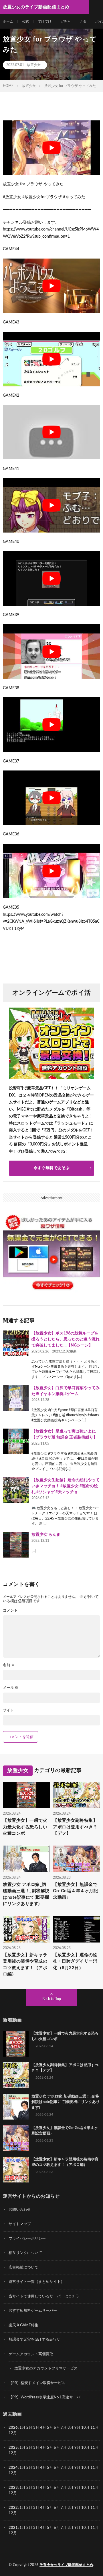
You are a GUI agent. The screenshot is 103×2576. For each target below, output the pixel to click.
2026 (13, 2428)
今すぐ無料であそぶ (51, 1168)
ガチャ (66, 21)
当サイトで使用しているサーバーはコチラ (44, 2296)
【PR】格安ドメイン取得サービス (37, 2383)
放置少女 (34, 65)
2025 (13, 2448)
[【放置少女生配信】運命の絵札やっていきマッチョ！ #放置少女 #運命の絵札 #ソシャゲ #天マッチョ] (16, 1490)
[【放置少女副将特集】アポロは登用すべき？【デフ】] (16, 2075)
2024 (13, 2468)
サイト (8, 1710)
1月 (22, 2428)
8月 (71, 2428)
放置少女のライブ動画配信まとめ (66, 2565)
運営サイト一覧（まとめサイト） (36, 2282)
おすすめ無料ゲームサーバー (33, 2311)
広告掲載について (23, 2268)
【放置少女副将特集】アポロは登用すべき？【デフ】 (75, 1827)
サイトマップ (20, 2224)
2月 (29, 2428)
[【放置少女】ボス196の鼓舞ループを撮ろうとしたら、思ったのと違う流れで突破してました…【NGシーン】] (16, 1343)
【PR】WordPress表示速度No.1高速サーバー (46, 2397)
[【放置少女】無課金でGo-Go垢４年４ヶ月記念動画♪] (16, 2138)
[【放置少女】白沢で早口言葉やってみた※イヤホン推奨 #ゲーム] (16, 1398)
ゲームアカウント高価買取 (31, 2354)
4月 (43, 2428)
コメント (10, 1611)
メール (11, 1688)
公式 (25, 21)
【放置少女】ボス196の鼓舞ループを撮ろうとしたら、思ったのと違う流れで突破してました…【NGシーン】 (66, 1339)
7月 (64, 2428)
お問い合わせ (20, 2210)
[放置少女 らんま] (16, 1545)
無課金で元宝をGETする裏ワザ (34, 2340)
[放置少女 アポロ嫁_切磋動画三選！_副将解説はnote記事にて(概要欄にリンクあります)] (16, 2107)
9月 (77, 2448)
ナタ (83, 21)
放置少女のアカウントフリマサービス (46, 2369)
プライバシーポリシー (27, 2239)
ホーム (8, 21)
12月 (13, 2453)
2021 (13, 2528)
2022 (13, 2508)
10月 (85, 2448)
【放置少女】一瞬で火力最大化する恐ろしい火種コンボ (25, 1827)
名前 (9, 1665)
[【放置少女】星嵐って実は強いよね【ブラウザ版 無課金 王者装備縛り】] (16, 1441)
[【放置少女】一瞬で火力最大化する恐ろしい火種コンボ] (16, 2044)
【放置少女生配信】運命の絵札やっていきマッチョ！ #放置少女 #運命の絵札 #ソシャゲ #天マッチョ (66, 1486)
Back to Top (52, 1999)
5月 (50, 2428)
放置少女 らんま (46, 1535)
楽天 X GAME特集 (23, 2325)
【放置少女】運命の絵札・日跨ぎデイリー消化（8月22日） (75, 1961)
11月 (95, 2448)
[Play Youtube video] (51, 148)
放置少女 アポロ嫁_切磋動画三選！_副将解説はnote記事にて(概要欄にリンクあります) (26, 1894)
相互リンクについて (25, 2253)
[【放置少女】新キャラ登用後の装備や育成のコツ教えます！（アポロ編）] (16, 2170)
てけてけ (45, 21)
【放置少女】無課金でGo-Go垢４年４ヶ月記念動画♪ (75, 1891)
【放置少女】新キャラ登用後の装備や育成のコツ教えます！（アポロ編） (25, 1965)
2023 (13, 2488)
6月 (57, 2428)
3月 (36, 2428)
